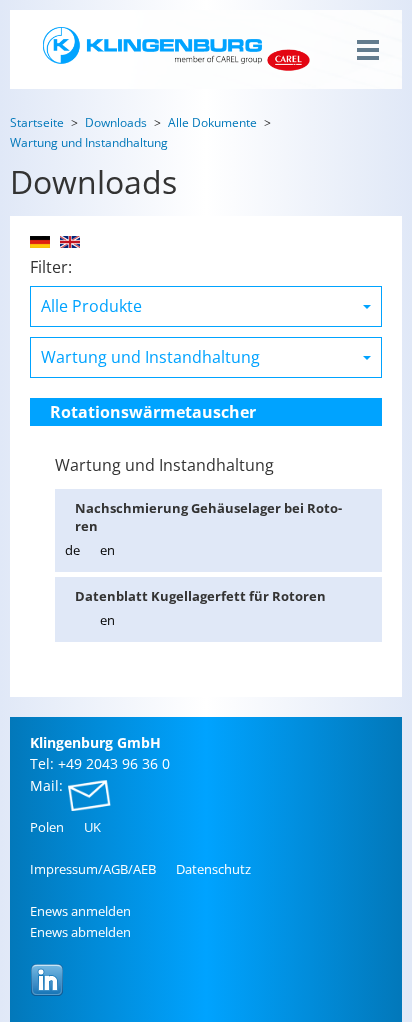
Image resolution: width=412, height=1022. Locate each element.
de (72, 550)
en (107, 550)
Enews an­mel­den (80, 911)
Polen (47, 827)
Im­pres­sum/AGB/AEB (93, 869)
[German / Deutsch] (40, 242)
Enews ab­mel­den (80, 932)
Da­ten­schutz (213, 869)
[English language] (70, 242)
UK (92, 827)
